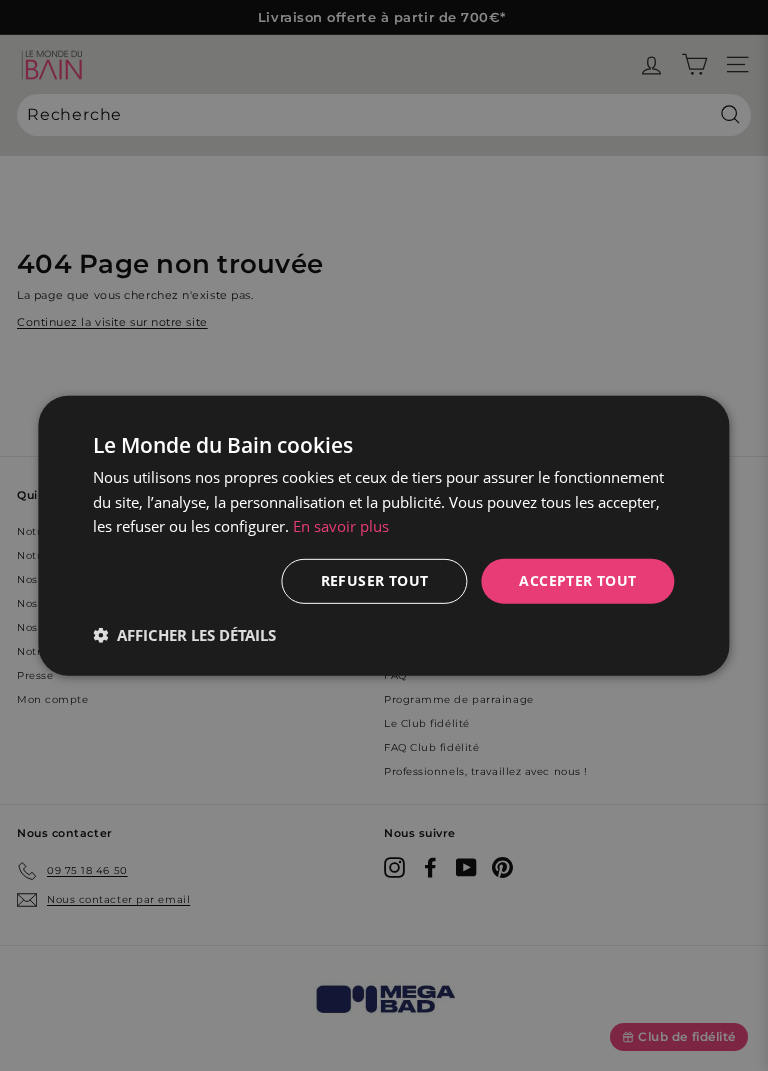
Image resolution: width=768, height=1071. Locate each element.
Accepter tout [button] (577, 580)
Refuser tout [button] (375, 580)
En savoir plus (341, 526)
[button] (184, 635)
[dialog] (383, 535)
